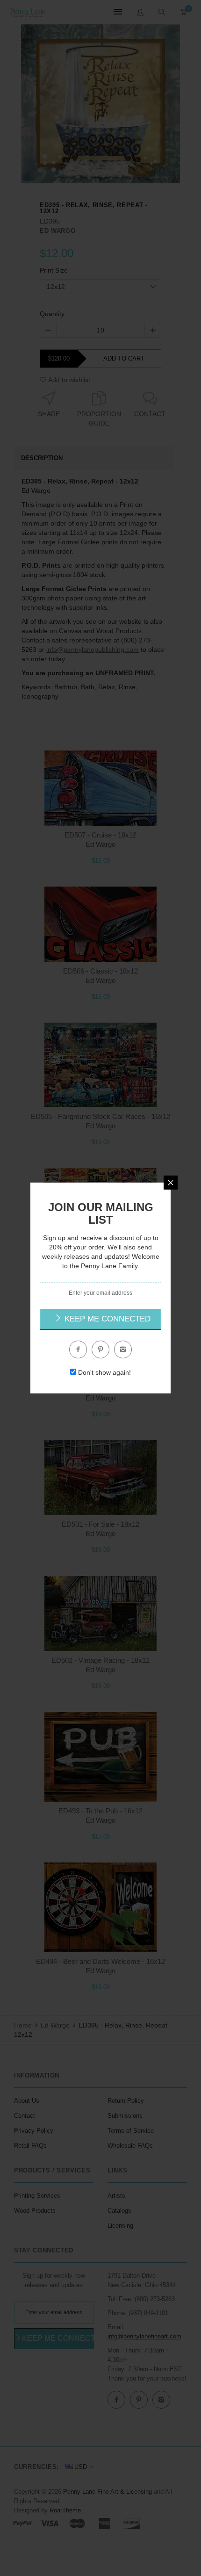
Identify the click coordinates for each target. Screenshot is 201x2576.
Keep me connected (106, 1319)
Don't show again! (104, 1372)
